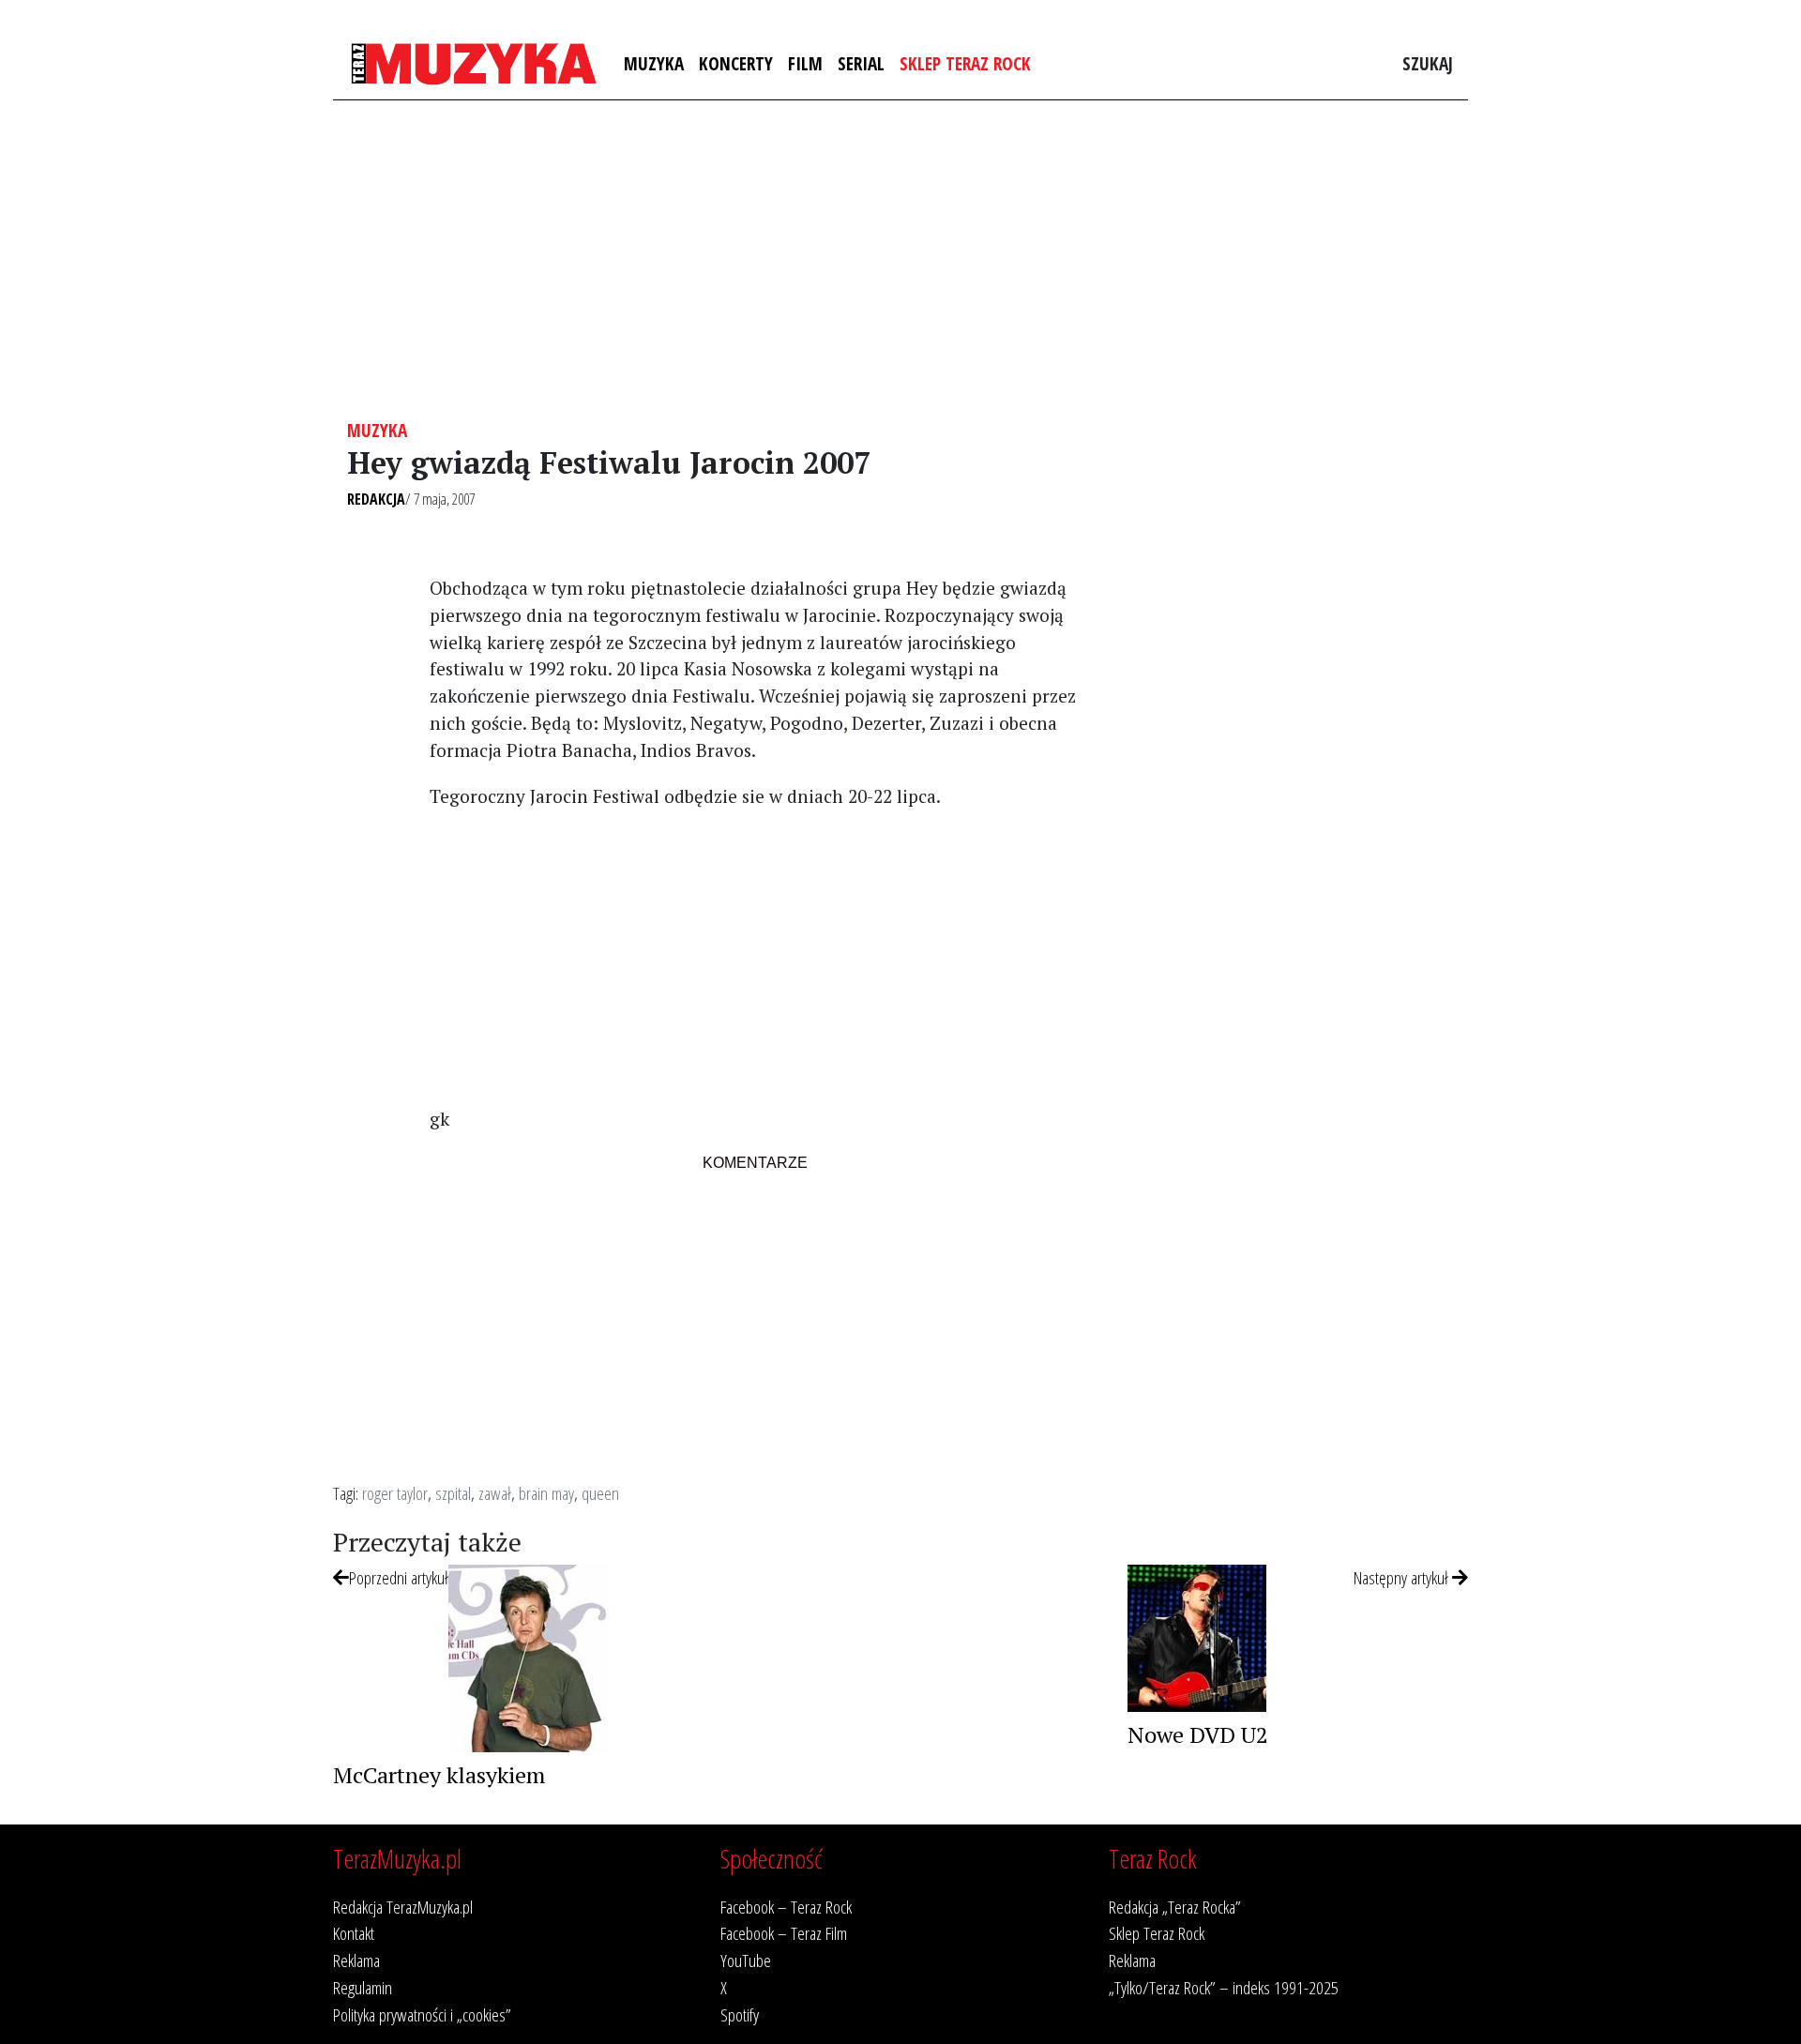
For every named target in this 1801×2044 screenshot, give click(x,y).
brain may (546, 1493)
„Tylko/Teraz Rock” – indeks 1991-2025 (1224, 1987)
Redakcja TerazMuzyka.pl (403, 1907)
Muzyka (654, 63)
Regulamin (363, 1987)
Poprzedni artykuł (399, 1577)
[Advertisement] (900, 260)
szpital (453, 1493)
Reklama (356, 1960)
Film (805, 63)
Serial (861, 63)
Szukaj (1428, 63)
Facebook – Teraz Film (784, 1933)
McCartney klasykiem (439, 1775)
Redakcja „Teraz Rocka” (1175, 1907)
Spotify (740, 2014)
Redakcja (376, 499)
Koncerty (736, 63)
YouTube (746, 1960)
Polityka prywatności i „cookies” (422, 2014)
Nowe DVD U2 (1198, 1734)
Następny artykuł (1403, 1577)
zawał (495, 1493)
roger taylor (395, 1493)
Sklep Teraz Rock (965, 63)
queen (600, 1493)
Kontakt (354, 1933)
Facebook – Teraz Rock (786, 1907)
